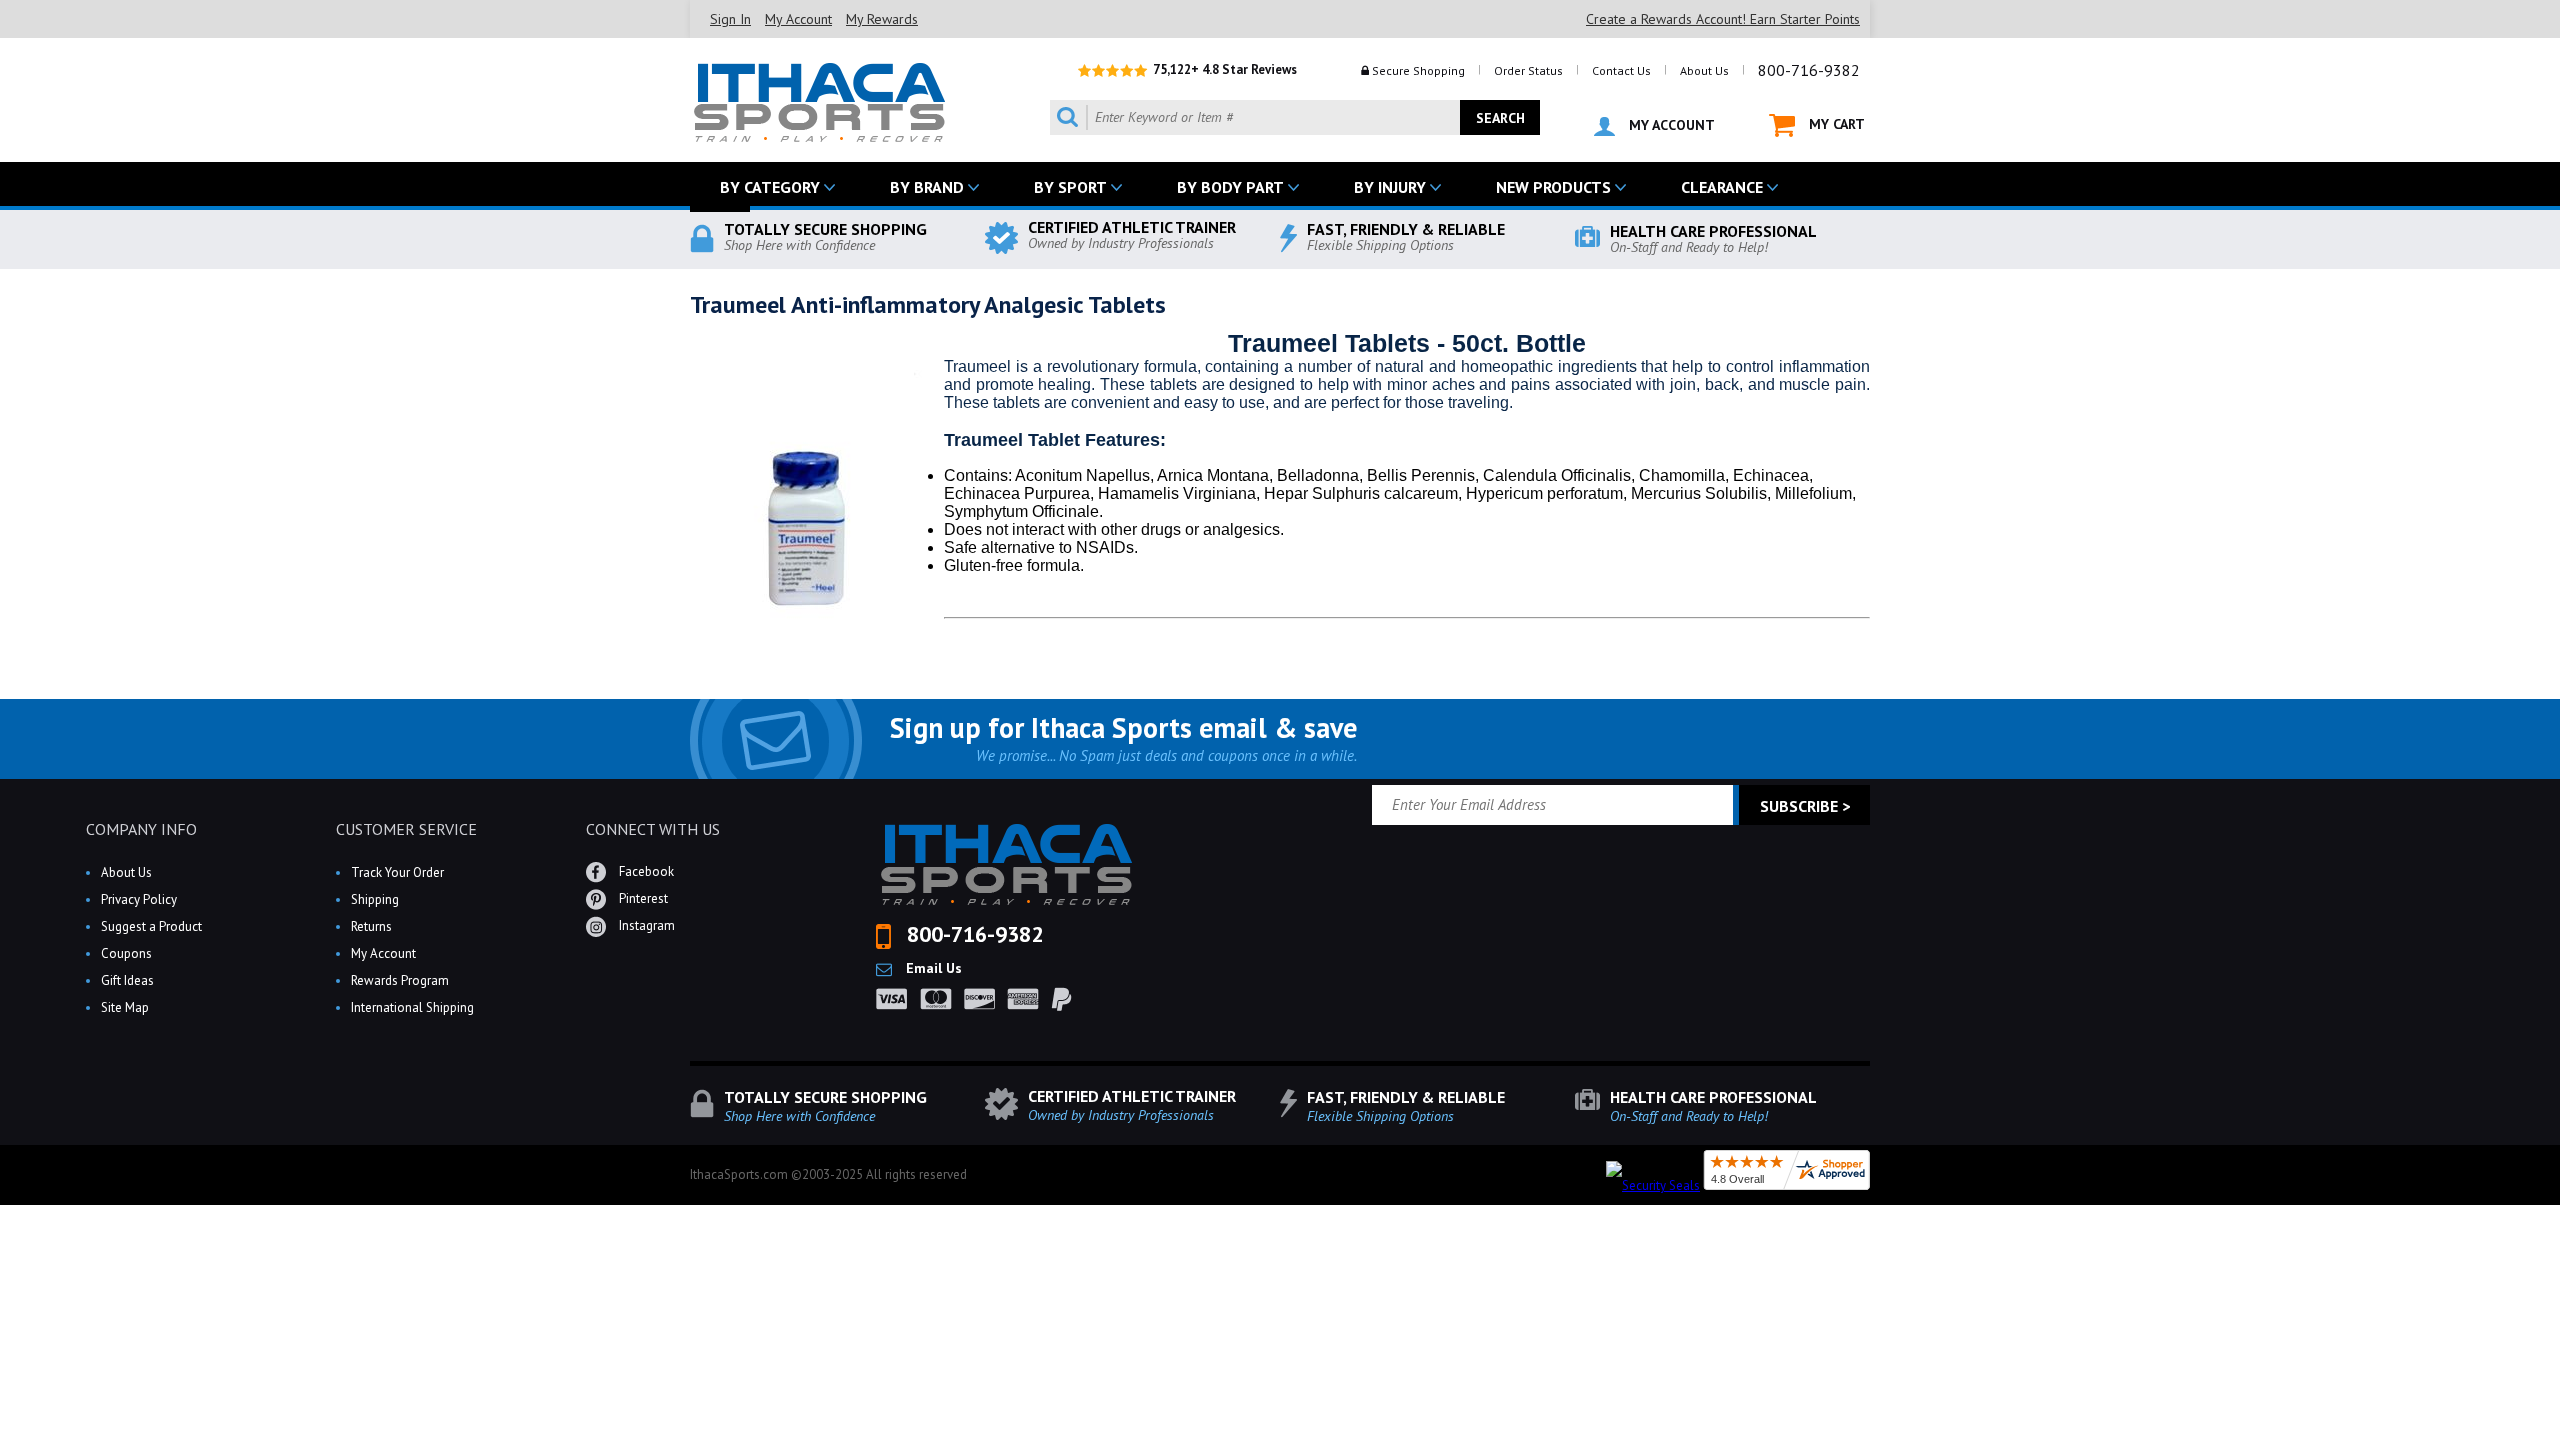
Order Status (1528, 70)
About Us (1704, 70)
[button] (2559, 1439)
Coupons (126, 953)
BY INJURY (1390, 187)
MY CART (1835, 124)
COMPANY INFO (141, 829)
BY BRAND (927, 187)
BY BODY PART (1230, 187)
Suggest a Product (151, 926)
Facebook (645, 871)
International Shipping (412, 1007)
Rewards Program (400, 980)
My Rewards (882, 19)
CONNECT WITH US (653, 829)
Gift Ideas (127, 980)
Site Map (125, 1007)
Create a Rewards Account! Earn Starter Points (1723, 19)
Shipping (375, 899)
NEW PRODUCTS (1553, 187)
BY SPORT (1070, 187)
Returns (371, 926)
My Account (798, 19)
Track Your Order (397, 872)
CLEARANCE (1722, 187)
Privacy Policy (139, 899)
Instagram (645, 925)
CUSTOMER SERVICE (406, 829)
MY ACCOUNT (1670, 125)
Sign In (730, 19)
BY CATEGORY (770, 187)
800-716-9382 (1809, 70)
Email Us (932, 968)
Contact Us (1621, 70)
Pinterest (642, 898)
